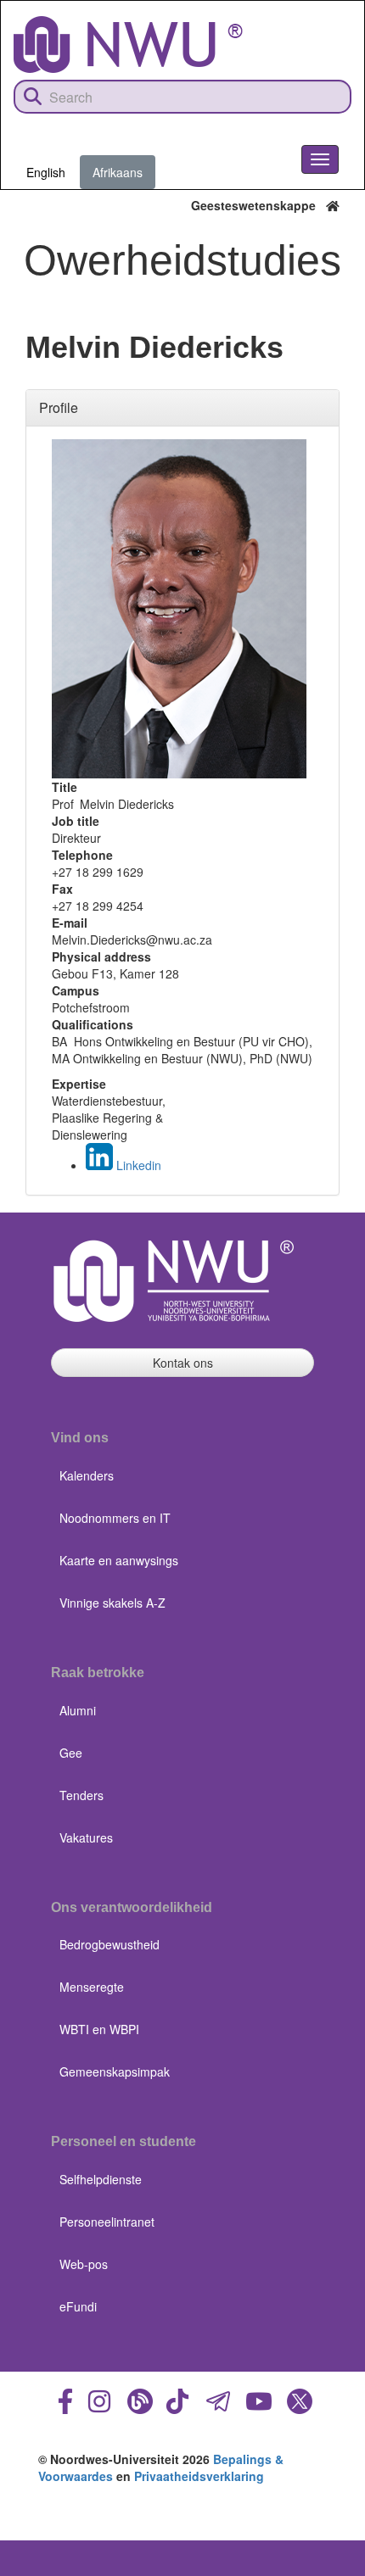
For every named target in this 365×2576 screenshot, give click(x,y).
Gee (71, 1753)
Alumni (78, 1710)
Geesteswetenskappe (258, 205)
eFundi (78, 2306)
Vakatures (86, 1837)
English (46, 172)
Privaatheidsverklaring (199, 2476)
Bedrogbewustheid (109, 1944)
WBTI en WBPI (99, 2029)
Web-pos (84, 2264)
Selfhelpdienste (101, 2179)
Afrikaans (118, 172)
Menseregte (92, 1987)
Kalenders (87, 1475)
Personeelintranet (107, 2222)
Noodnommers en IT (115, 1518)
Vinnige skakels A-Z (112, 1603)
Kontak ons (183, 1363)
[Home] (128, 45)
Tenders (81, 1795)
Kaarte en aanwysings (119, 1560)
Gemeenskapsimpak (115, 2071)
